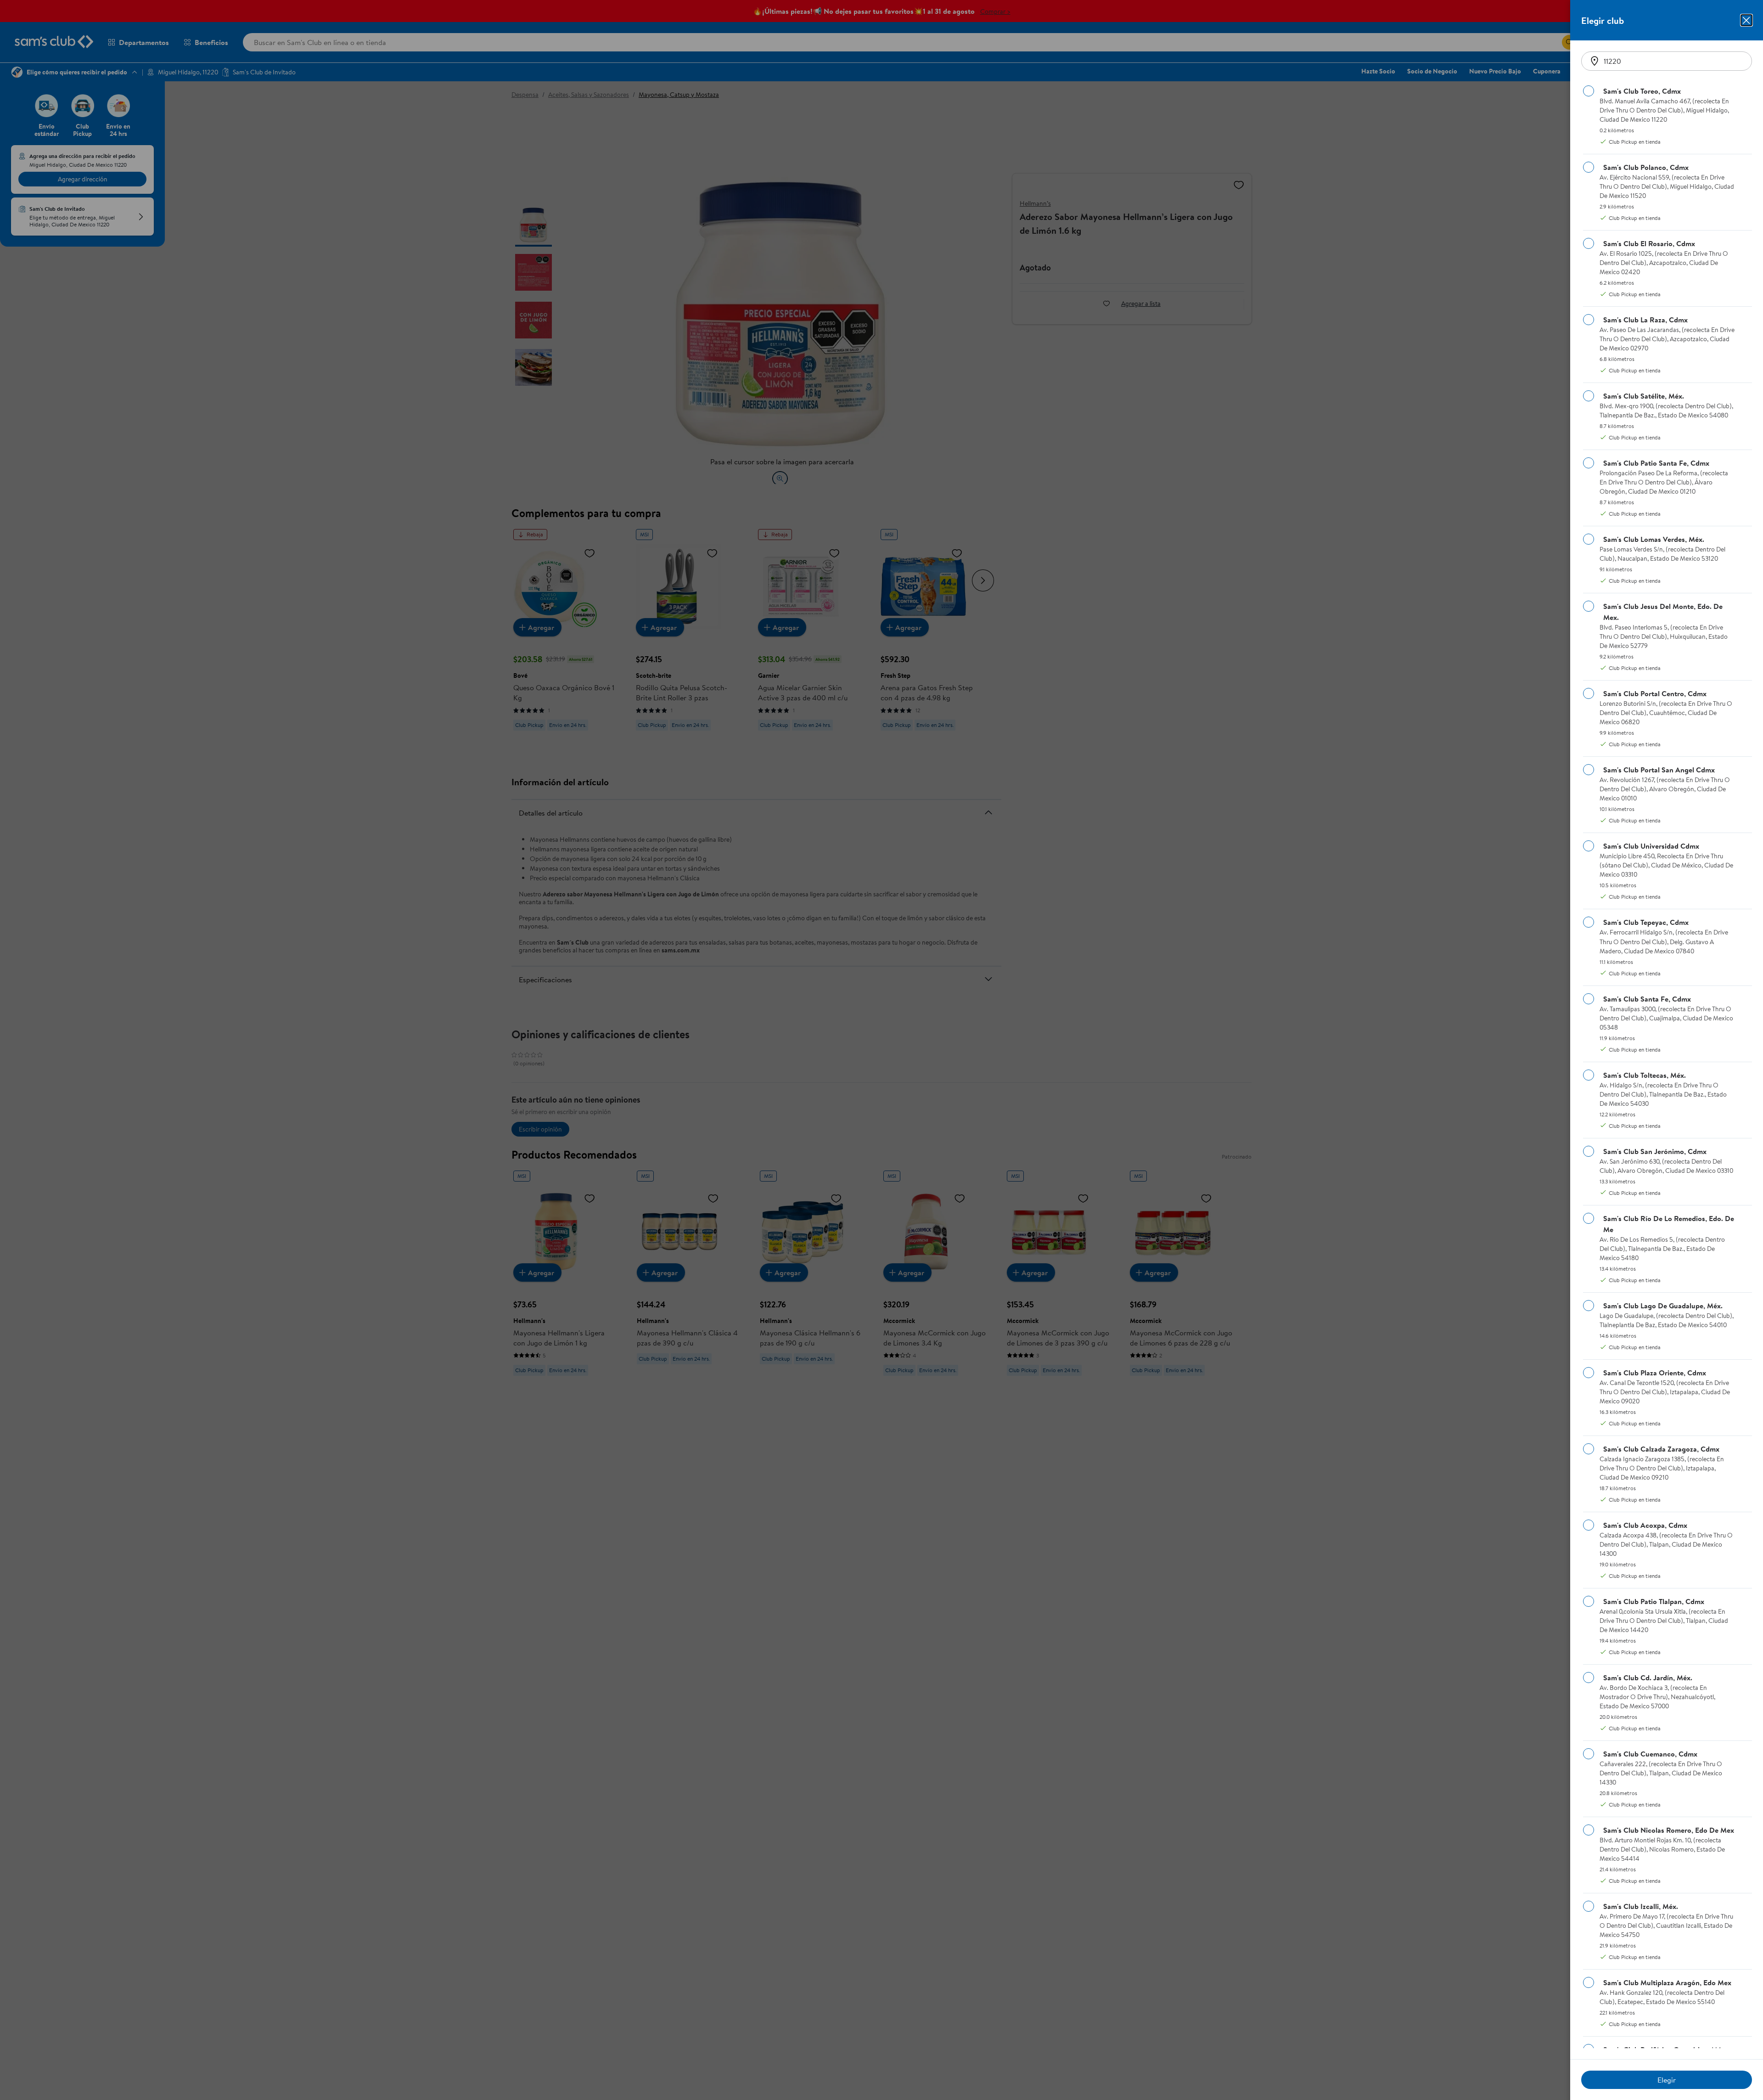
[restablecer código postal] (1595, 61)
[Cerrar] (1746, 20)
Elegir (1667, 2080)
